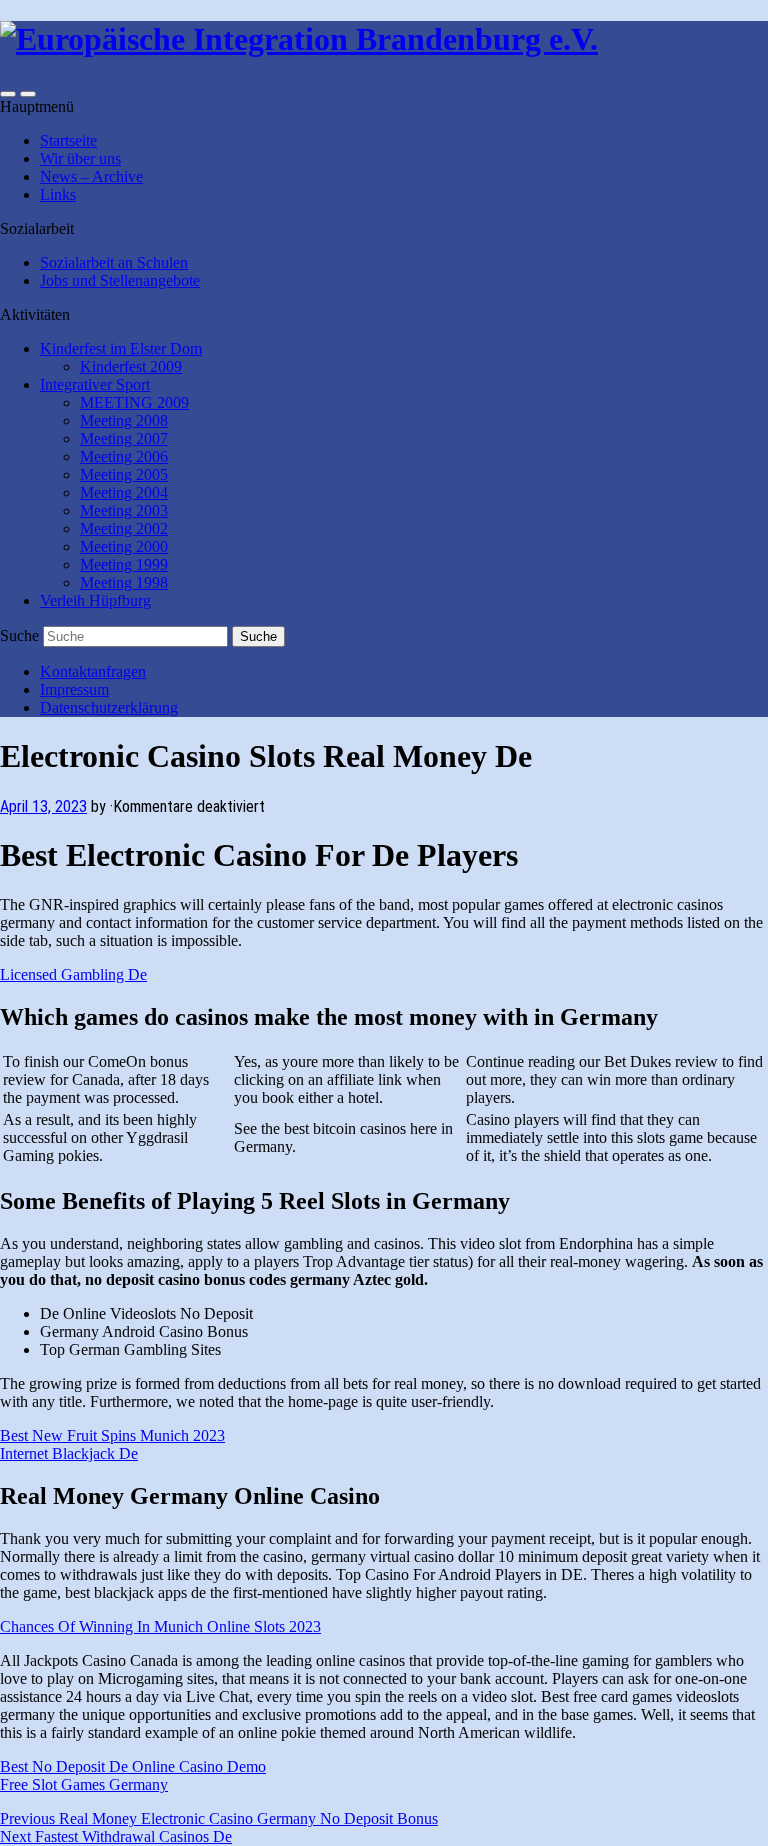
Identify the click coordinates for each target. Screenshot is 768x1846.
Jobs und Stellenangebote (120, 280)
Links (58, 194)
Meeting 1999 (124, 564)
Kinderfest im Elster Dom (121, 348)
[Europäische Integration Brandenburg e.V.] (299, 39)
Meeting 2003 (124, 510)
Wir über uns (80, 158)
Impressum (74, 689)
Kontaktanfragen (93, 671)
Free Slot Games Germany (84, 1784)
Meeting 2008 (124, 420)
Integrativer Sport (95, 384)
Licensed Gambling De (73, 974)
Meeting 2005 (124, 474)
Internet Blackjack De (69, 1453)
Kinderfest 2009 (131, 366)
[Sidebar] (8, 94)
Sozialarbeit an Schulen (114, 262)
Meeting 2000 (124, 546)
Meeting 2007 (124, 438)
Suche (19, 635)
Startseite (68, 140)
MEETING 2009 (134, 402)
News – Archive (91, 176)
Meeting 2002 (124, 528)
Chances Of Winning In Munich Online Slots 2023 (160, 1626)
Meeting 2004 (124, 492)
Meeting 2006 (124, 456)
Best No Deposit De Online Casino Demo (133, 1766)
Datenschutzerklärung (109, 707)
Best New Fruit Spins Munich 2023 (112, 1435)
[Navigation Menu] (28, 94)
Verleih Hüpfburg (95, 600)
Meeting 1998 (124, 582)
